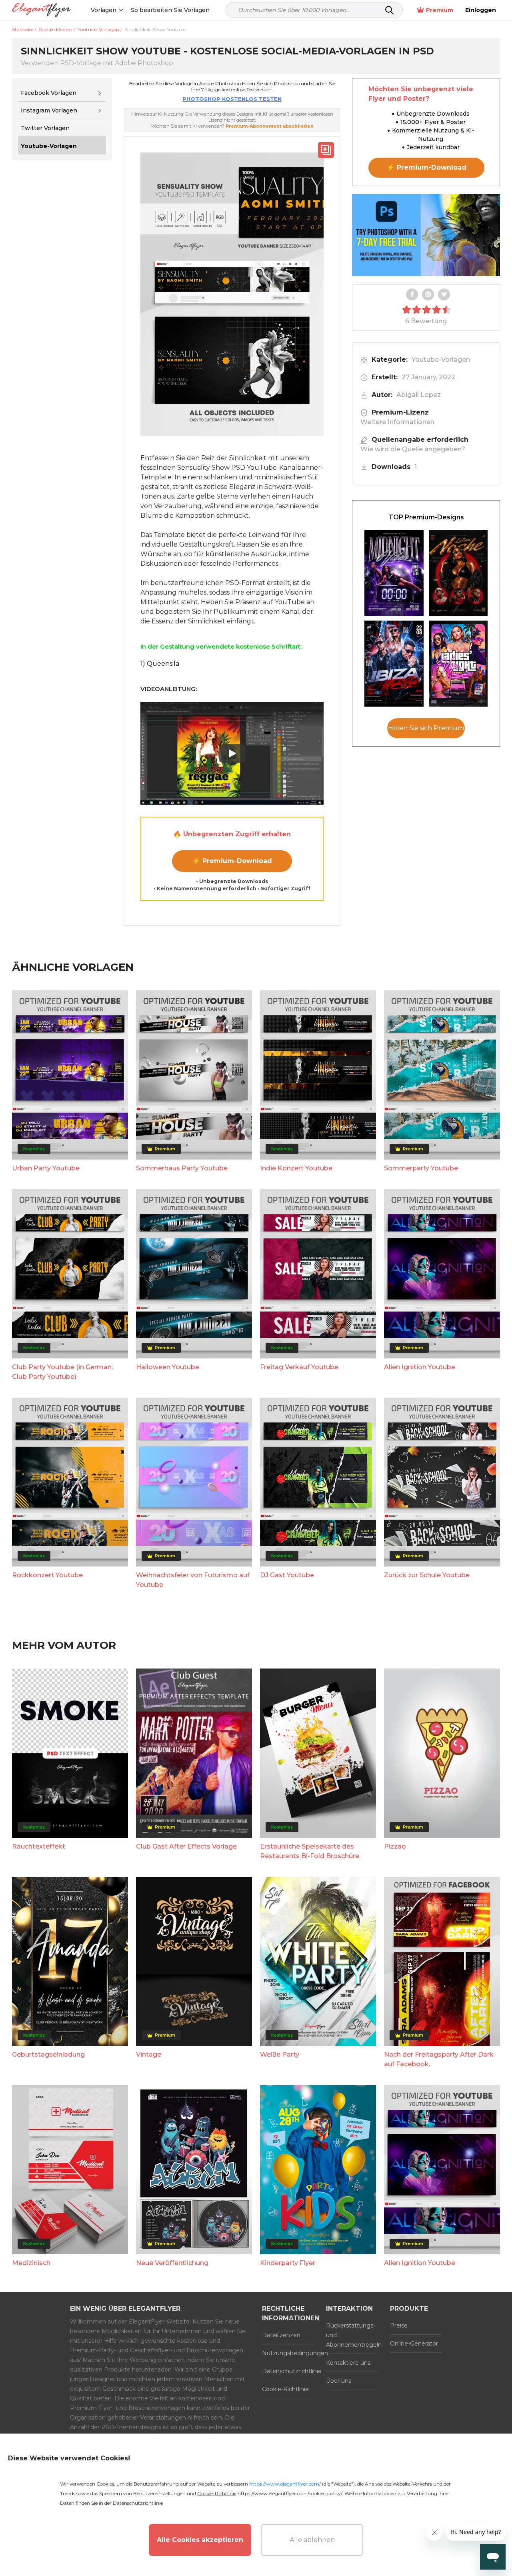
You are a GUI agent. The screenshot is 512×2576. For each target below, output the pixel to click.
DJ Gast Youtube (287, 1575)
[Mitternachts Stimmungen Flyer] (394, 573)
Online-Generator (414, 2344)
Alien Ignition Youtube (420, 1367)
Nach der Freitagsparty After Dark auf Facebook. (439, 2059)
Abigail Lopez (419, 395)
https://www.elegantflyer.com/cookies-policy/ (290, 2493)
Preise (399, 2326)
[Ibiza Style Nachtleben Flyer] (394, 664)
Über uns (339, 2381)
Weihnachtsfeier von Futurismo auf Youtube (193, 1580)
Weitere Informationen (397, 422)
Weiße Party (280, 2054)
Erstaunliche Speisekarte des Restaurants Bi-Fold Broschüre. (310, 1851)
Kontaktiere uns (348, 2363)
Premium (440, 10)
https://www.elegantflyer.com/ (285, 2484)
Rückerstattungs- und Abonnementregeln (352, 2335)
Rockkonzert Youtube (47, 1575)
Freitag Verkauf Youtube (299, 1367)
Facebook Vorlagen (49, 93)
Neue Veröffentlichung (172, 2263)
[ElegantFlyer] (41, 10)
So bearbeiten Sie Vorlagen (170, 10)
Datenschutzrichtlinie (288, 2371)
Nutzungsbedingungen (288, 2353)
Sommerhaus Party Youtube (182, 1168)
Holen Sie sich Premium (426, 728)
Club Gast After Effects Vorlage (186, 1846)
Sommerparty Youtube (421, 1168)
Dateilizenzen (281, 2335)
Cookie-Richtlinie (285, 2389)
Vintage (149, 2054)
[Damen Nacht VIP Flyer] (458, 664)
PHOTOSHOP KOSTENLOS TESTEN (232, 99)
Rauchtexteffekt (39, 1846)
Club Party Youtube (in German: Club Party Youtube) (62, 1372)
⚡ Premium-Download (232, 861)
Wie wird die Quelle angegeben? (413, 449)
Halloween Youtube (168, 1367)
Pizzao (395, 1846)
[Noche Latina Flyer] (458, 573)
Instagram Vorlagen (49, 110)
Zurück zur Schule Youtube (427, 1575)
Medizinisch (31, 2263)
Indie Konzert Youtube (296, 1168)
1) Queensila (160, 664)
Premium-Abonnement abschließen (270, 126)
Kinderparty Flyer (288, 2263)
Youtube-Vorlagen (441, 360)
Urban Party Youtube (46, 1168)
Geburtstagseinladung (48, 2054)
